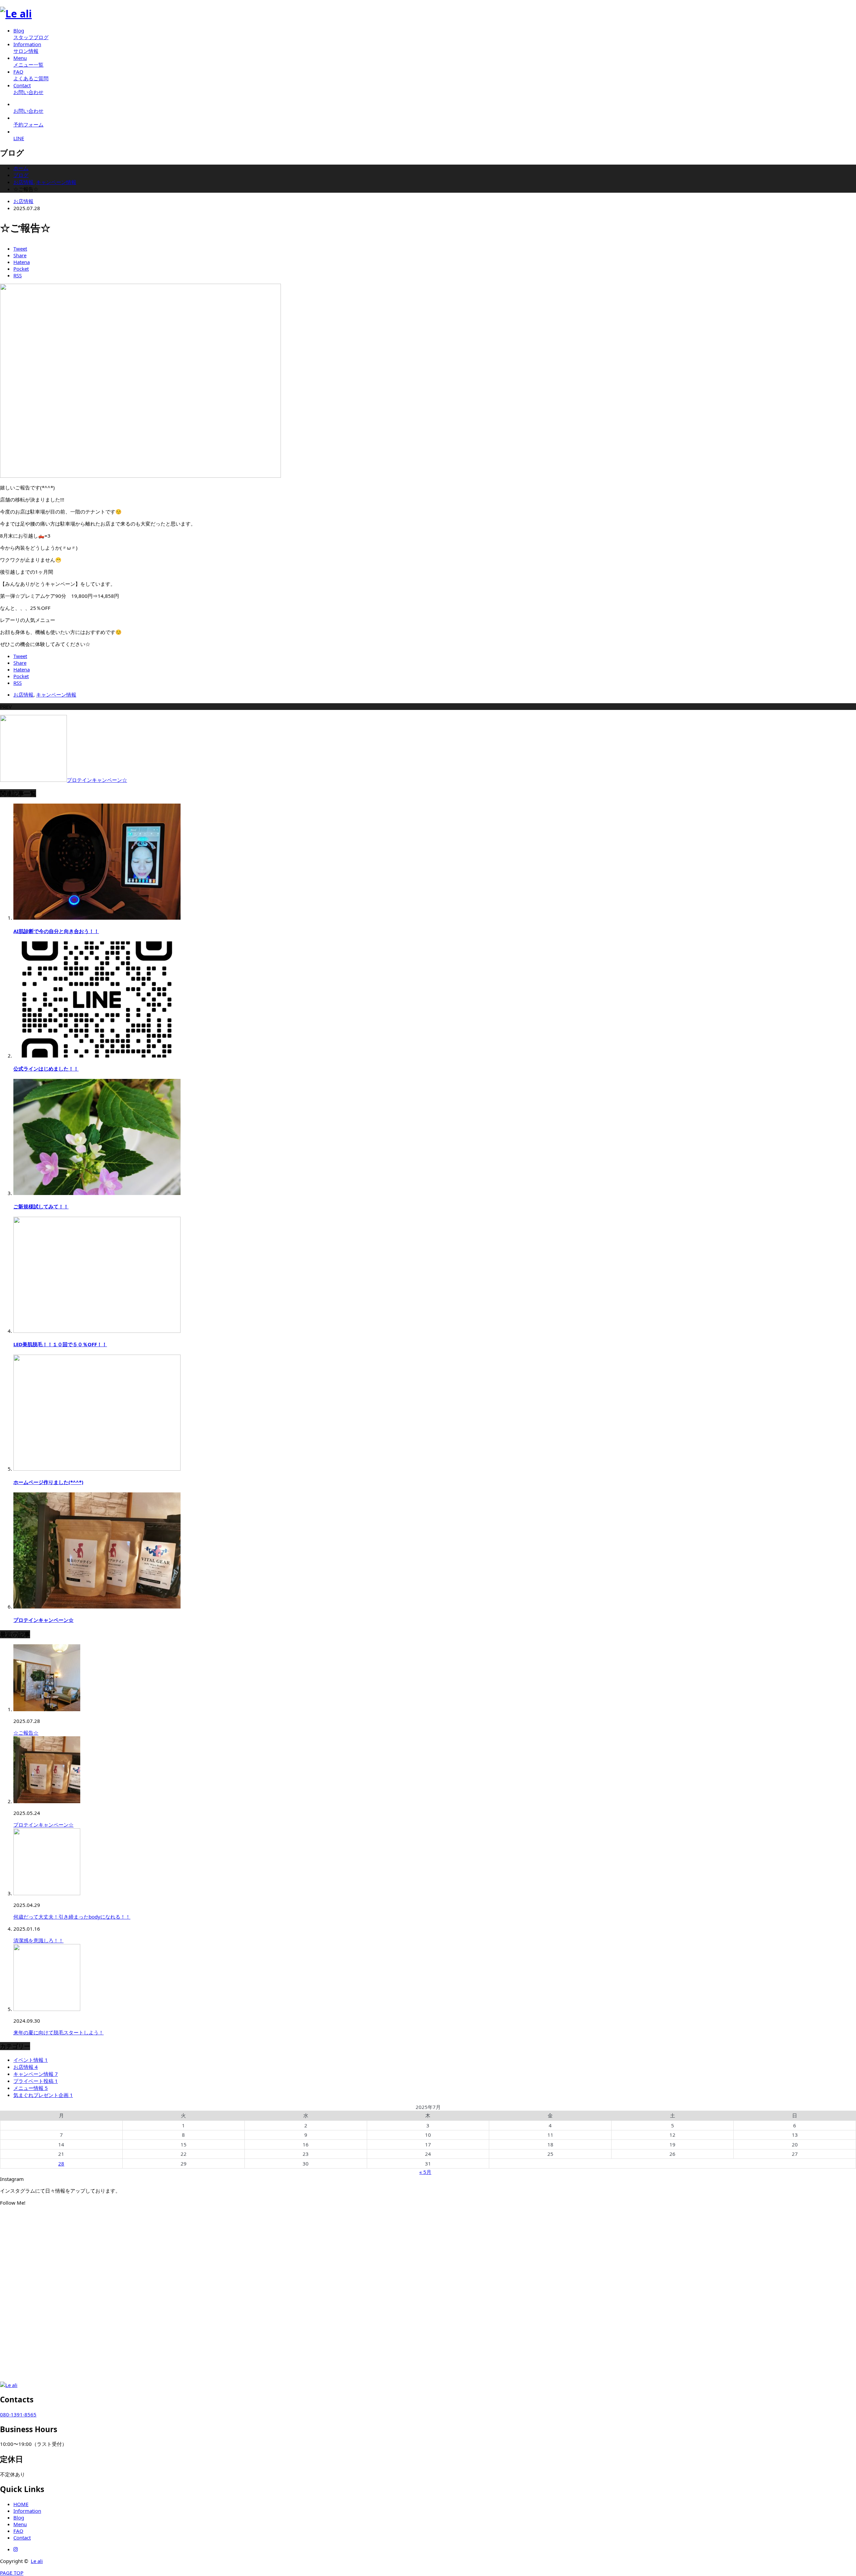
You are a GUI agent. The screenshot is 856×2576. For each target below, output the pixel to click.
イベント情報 (31, 2060)
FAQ (18, 2531)
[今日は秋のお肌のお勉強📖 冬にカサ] (428, 2263)
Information (27, 2511)
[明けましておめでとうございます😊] (428, 2224)
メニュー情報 (31, 2088)
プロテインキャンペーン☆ (43, 1620)
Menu (20, 2524)
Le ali (37, 2561)
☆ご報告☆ (26, 1733)
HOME (21, 2504)
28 (61, 2164)
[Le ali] (16, 14)
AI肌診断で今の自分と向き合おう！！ (56, 931)
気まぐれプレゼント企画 (43, 2095)
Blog (19, 2517)
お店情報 (23, 201)
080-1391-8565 (18, 2414)
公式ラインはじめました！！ (46, 1069)
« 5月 (425, 2172)
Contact (22, 2538)
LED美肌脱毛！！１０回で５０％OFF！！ (60, 1344)
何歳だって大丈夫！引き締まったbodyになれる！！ (72, 1917)
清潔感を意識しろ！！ (38, 1940)
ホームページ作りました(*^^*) (48, 1482)
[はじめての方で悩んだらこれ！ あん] (143, 2256)
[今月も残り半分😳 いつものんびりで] (713, 2224)
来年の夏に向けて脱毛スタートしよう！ (59, 2032)
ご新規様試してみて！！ (41, 1206)
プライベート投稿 (36, 2081)
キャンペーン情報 (56, 695)
